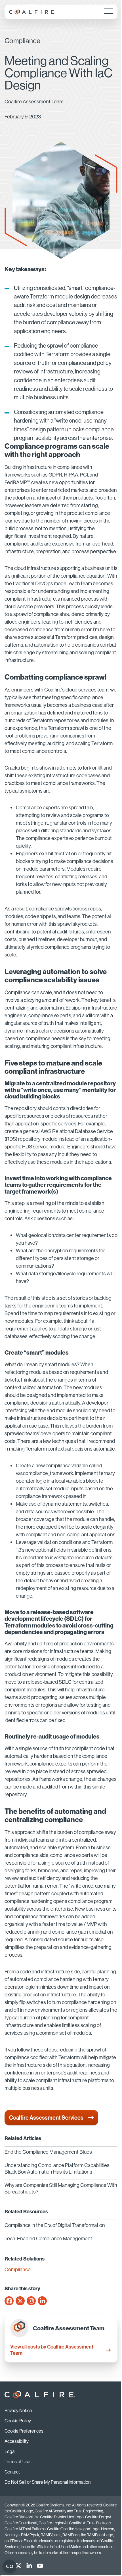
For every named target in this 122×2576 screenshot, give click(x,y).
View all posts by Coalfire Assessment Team (52, 2350)
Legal (10, 2451)
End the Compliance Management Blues (48, 2152)
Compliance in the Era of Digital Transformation (55, 2225)
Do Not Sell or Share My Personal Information (48, 2482)
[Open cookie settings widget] (10, 2566)
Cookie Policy (18, 2421)
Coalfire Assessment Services (46, 2118)
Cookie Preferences (24, 2431)
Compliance (18, 2270)
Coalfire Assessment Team (34, 102)
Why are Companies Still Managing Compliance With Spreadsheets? (61, 2188)
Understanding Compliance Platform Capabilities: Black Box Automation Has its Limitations (57, 2168)
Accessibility (17, 2441)
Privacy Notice (18, 2410)
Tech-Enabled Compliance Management (48, 2238)
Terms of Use (17, 2462)
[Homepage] (32, 12)
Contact (12, 2472)
